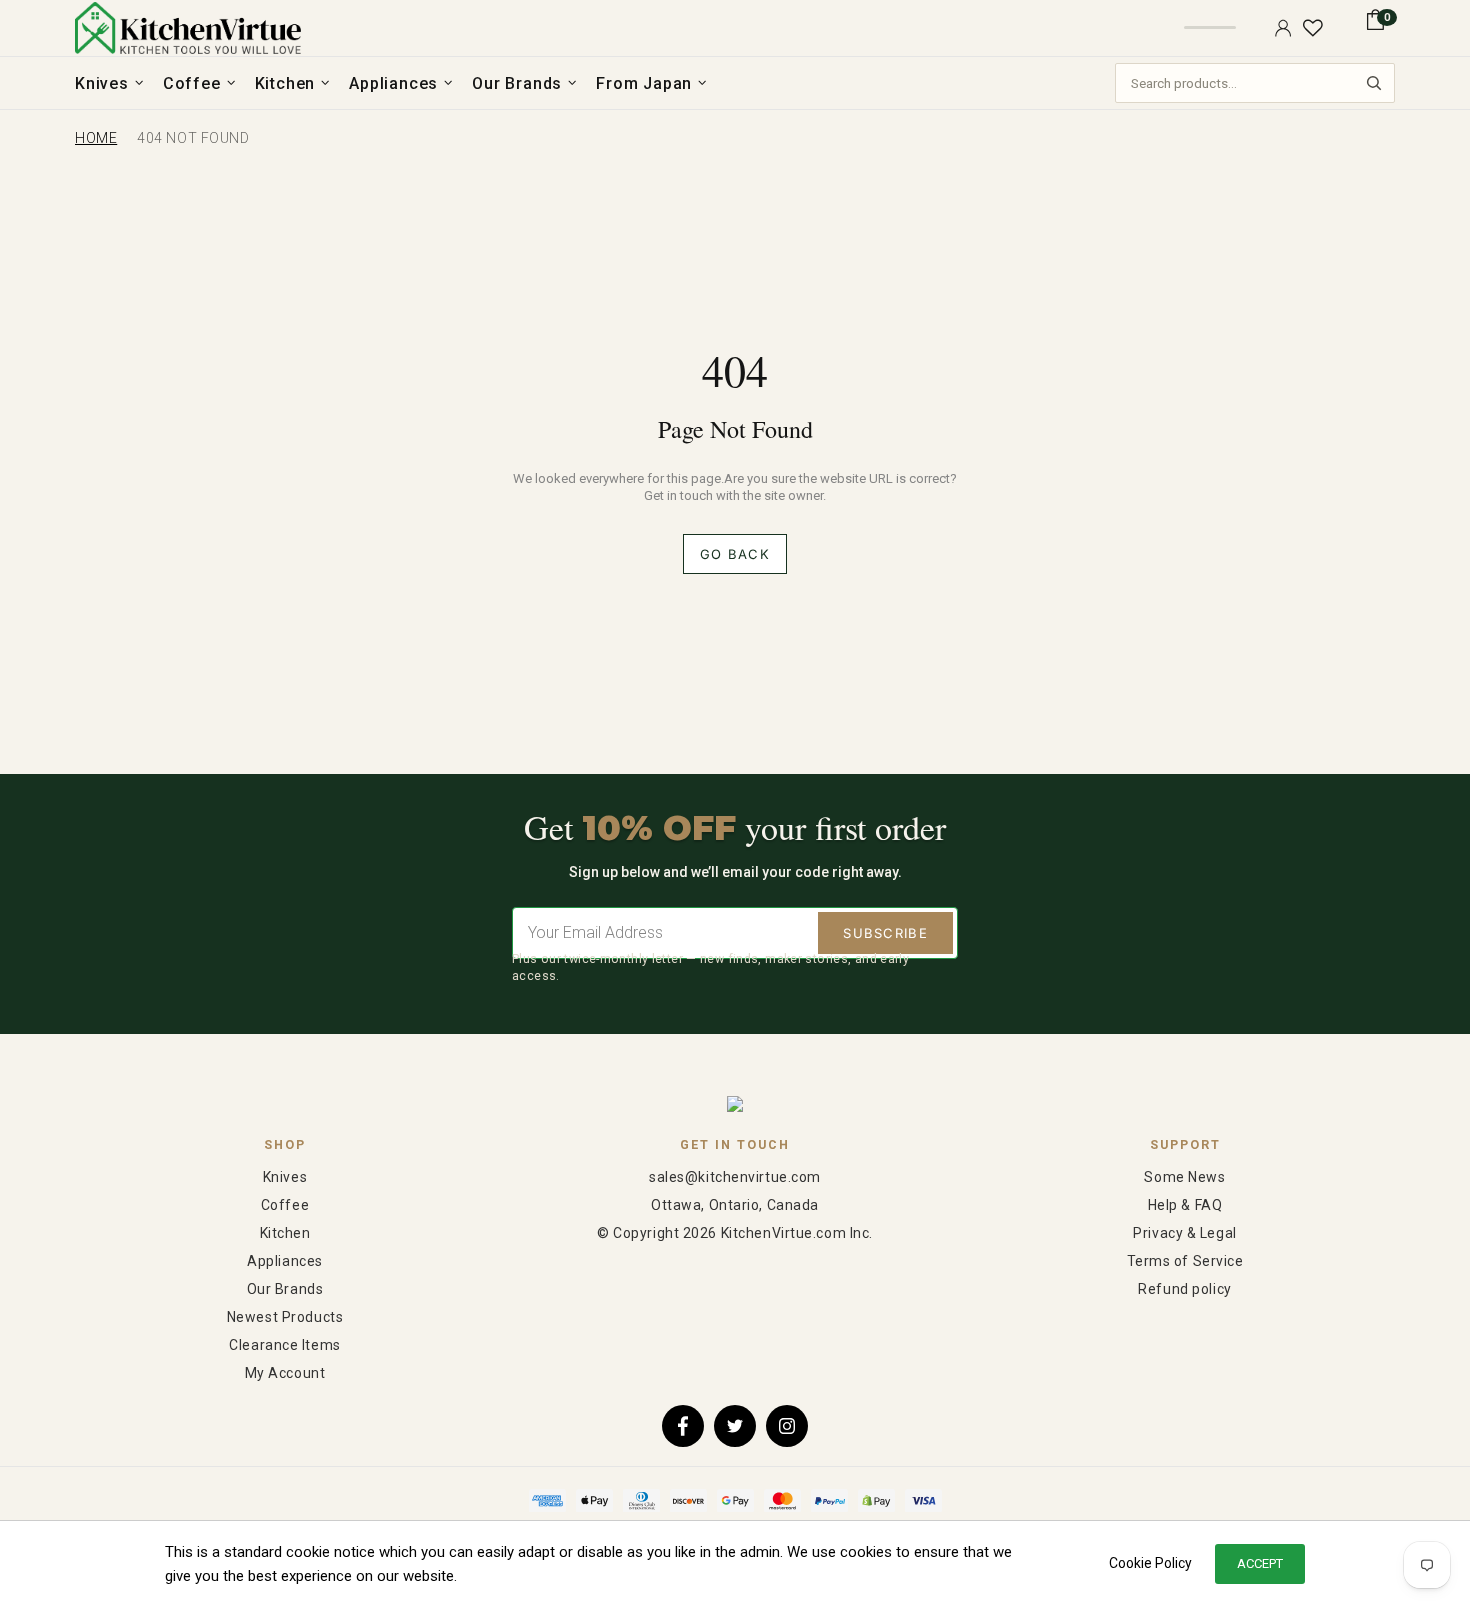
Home (96, 138)
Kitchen (285, 1233)
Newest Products (285, 1317)
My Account (285, 1373)
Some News (1184, 1177)
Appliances (285, 1261)
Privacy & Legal (1184, 1233)
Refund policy (1184, 1289)
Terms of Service (1185, 1261)
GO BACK (735, 554)
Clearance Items (284, 1345)
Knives (285, 1177)
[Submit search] (1374, 83)
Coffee (285, 1205)
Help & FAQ (1185, 1205)
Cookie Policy (1150, 1563)
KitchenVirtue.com (188, 28)
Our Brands (285, 1289)
